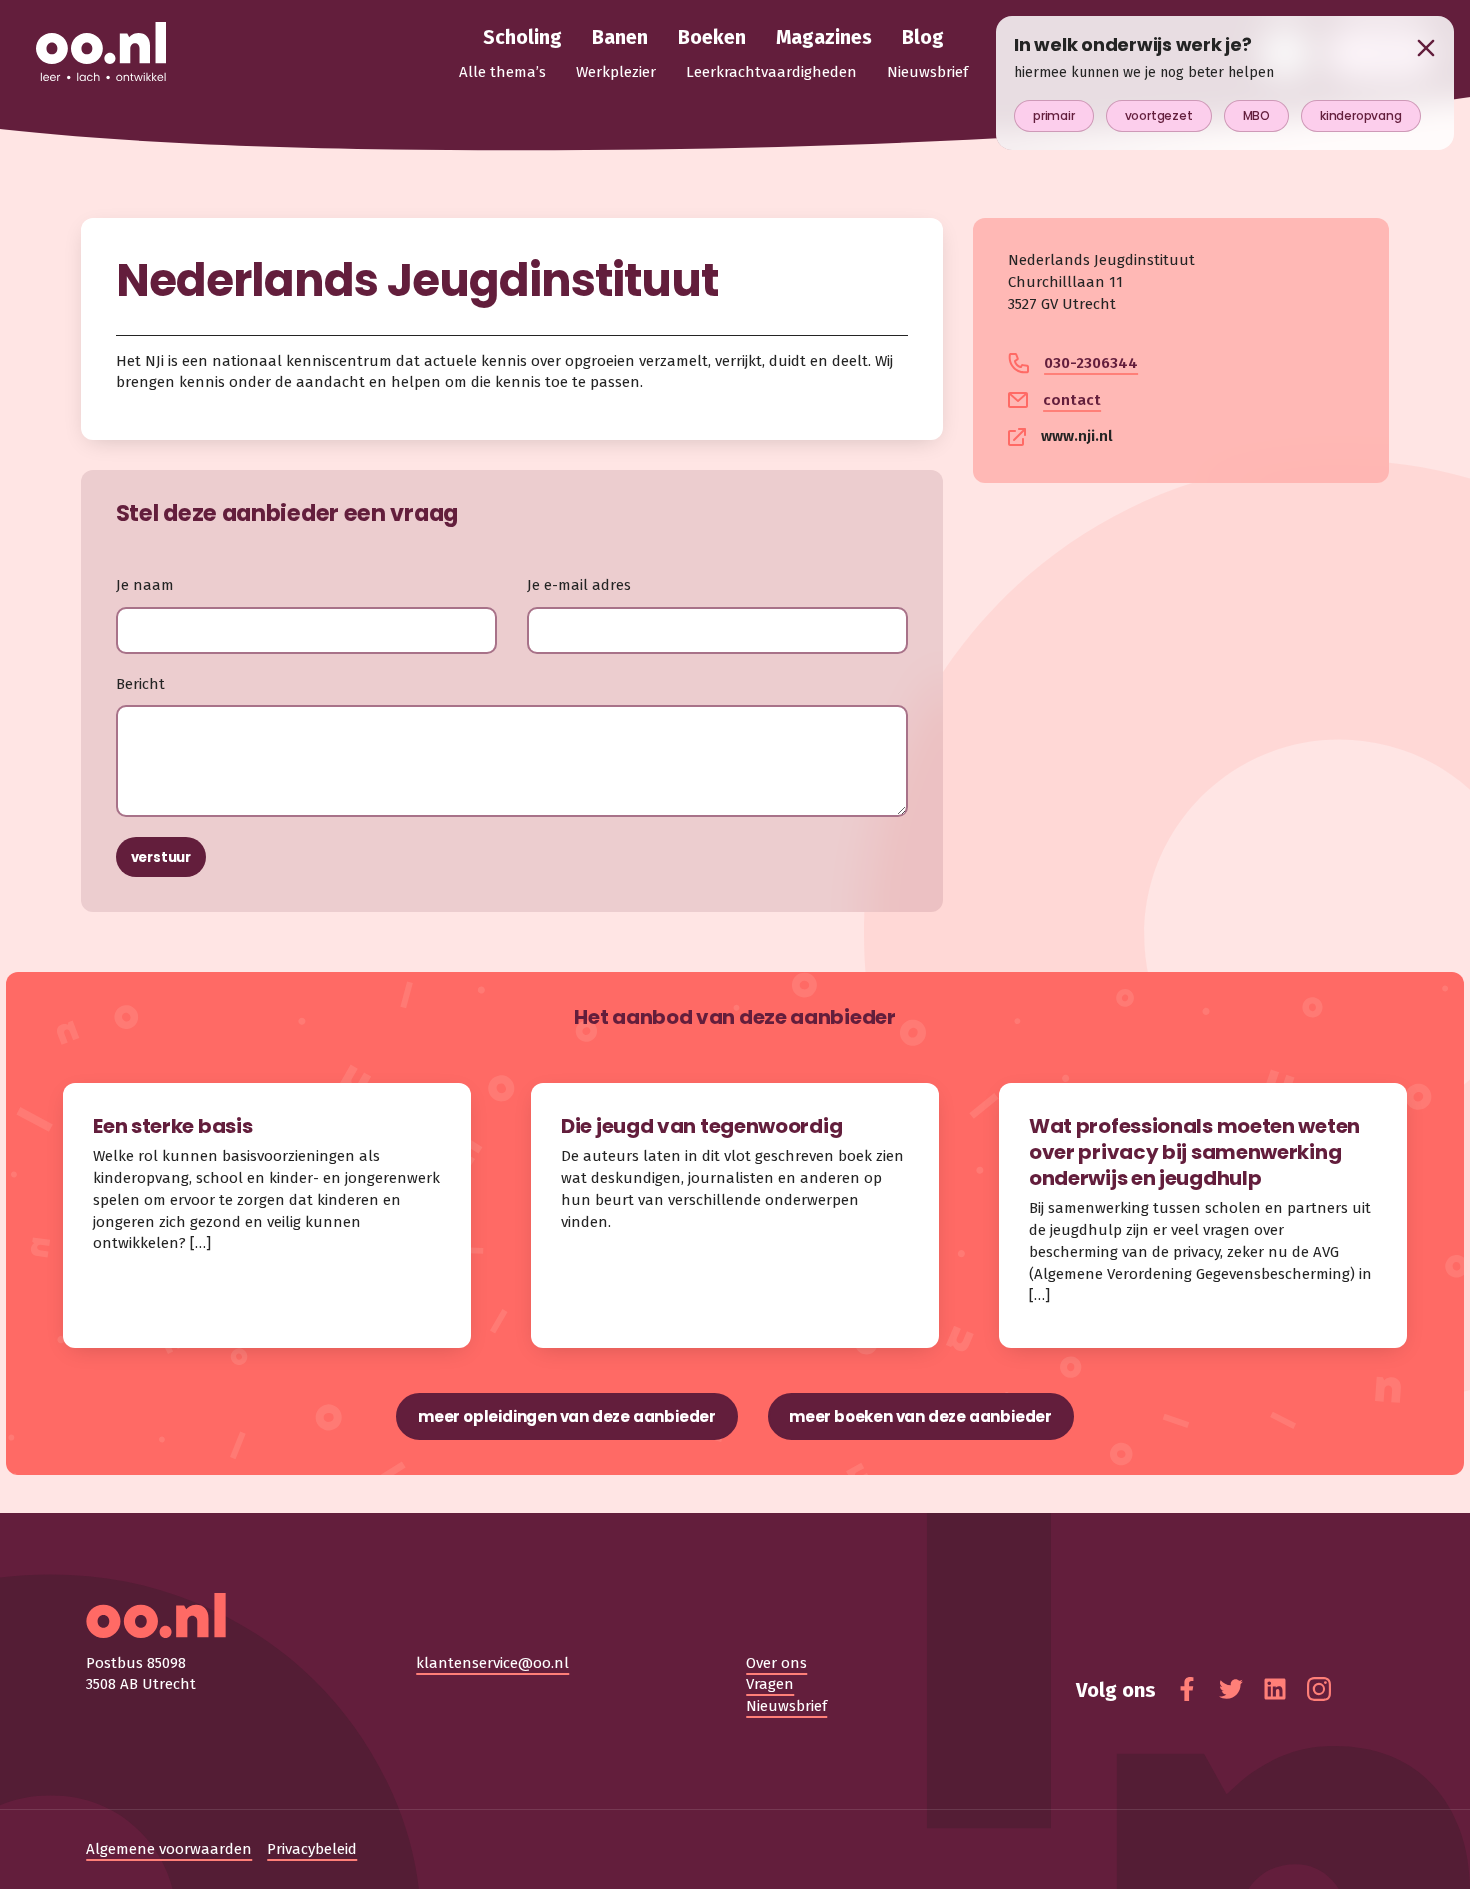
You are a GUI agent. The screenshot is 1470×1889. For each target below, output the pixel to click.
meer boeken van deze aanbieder (920, 1416)
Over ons (776, 1663)
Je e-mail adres (579, 585)
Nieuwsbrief (786, 1706)
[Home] (101, 53)
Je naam (145, 585)
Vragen (770, 1684)
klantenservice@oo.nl (492, 1663)
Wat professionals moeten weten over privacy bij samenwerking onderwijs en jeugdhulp (1194, 1152)
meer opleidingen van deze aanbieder (567, 1416)
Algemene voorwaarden (169, 1849)
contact (1072, 400)
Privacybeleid (312, 1849)
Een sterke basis (172, 1126)
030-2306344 (1091, 363)
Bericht (140, 684)
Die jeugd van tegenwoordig (701, 1126)
